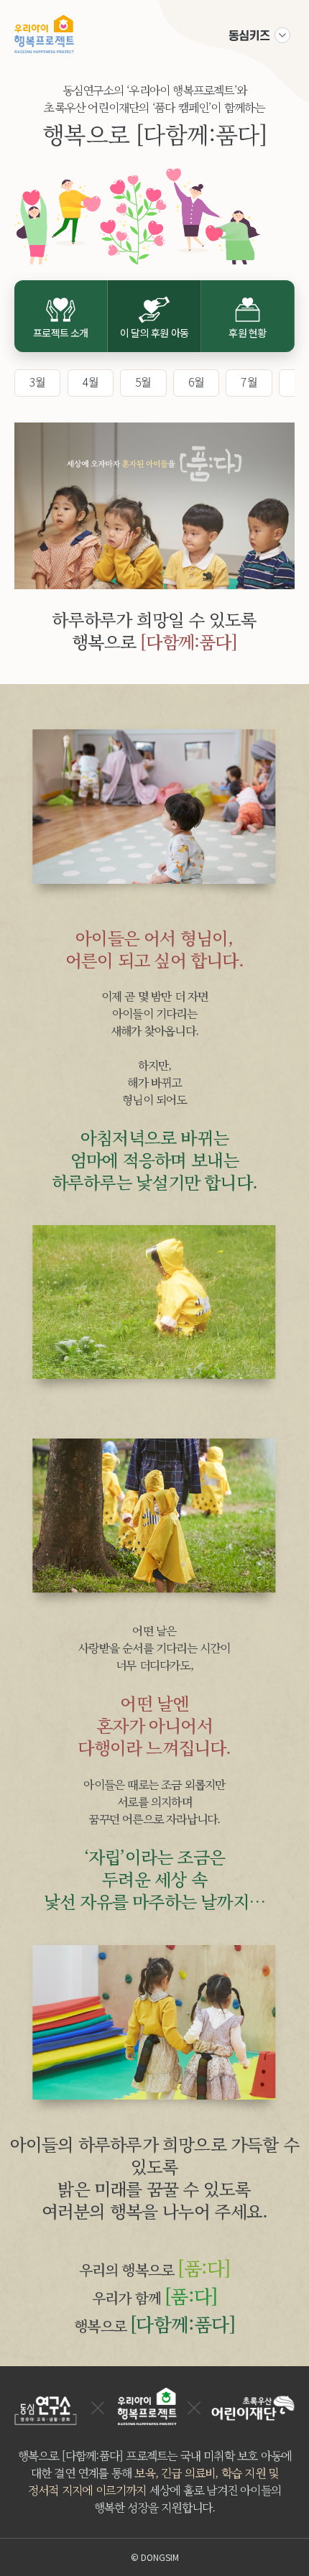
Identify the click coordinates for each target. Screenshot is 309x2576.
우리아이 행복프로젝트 (44, 34)
